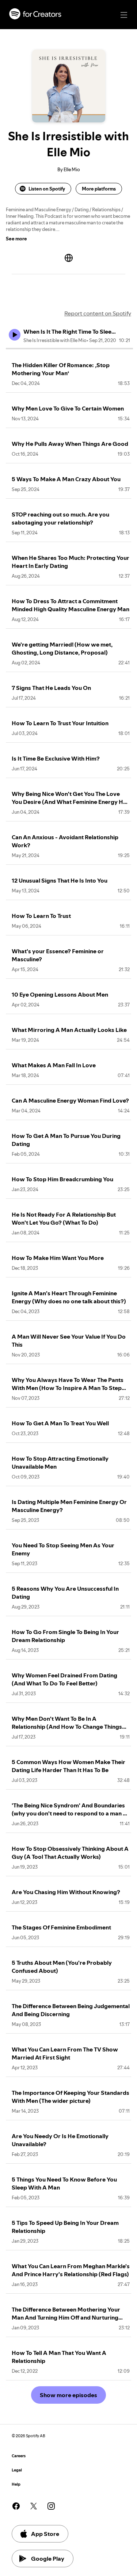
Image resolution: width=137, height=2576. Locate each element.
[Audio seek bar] (69, 349)
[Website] (69, 258)
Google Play (48, 2559)
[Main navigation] (124, 15)
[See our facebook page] (16, 2506)
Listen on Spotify (47, 189)
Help (16, 2484)
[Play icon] (15, 335)
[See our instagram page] (51, 2506)
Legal (17, 2470)
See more (16, 239)
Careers (19, 2456)
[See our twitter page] (34, 2506)
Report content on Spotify (98, 313)
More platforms (99, 189)
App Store (45, 2534)
